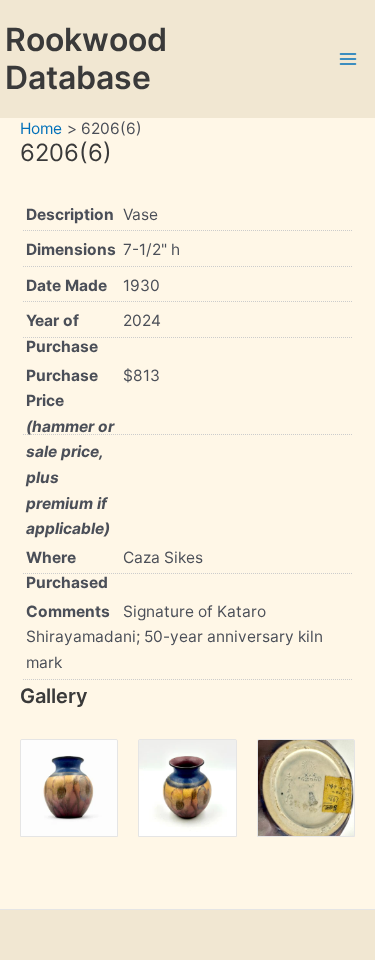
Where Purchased (67, 570)
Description (70, 214)
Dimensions (71, 249)
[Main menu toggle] (348, 58)
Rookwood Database (86, 58)
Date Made (66, 285)
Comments (68, 611)
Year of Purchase (62, 333)
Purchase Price (70, 452)
